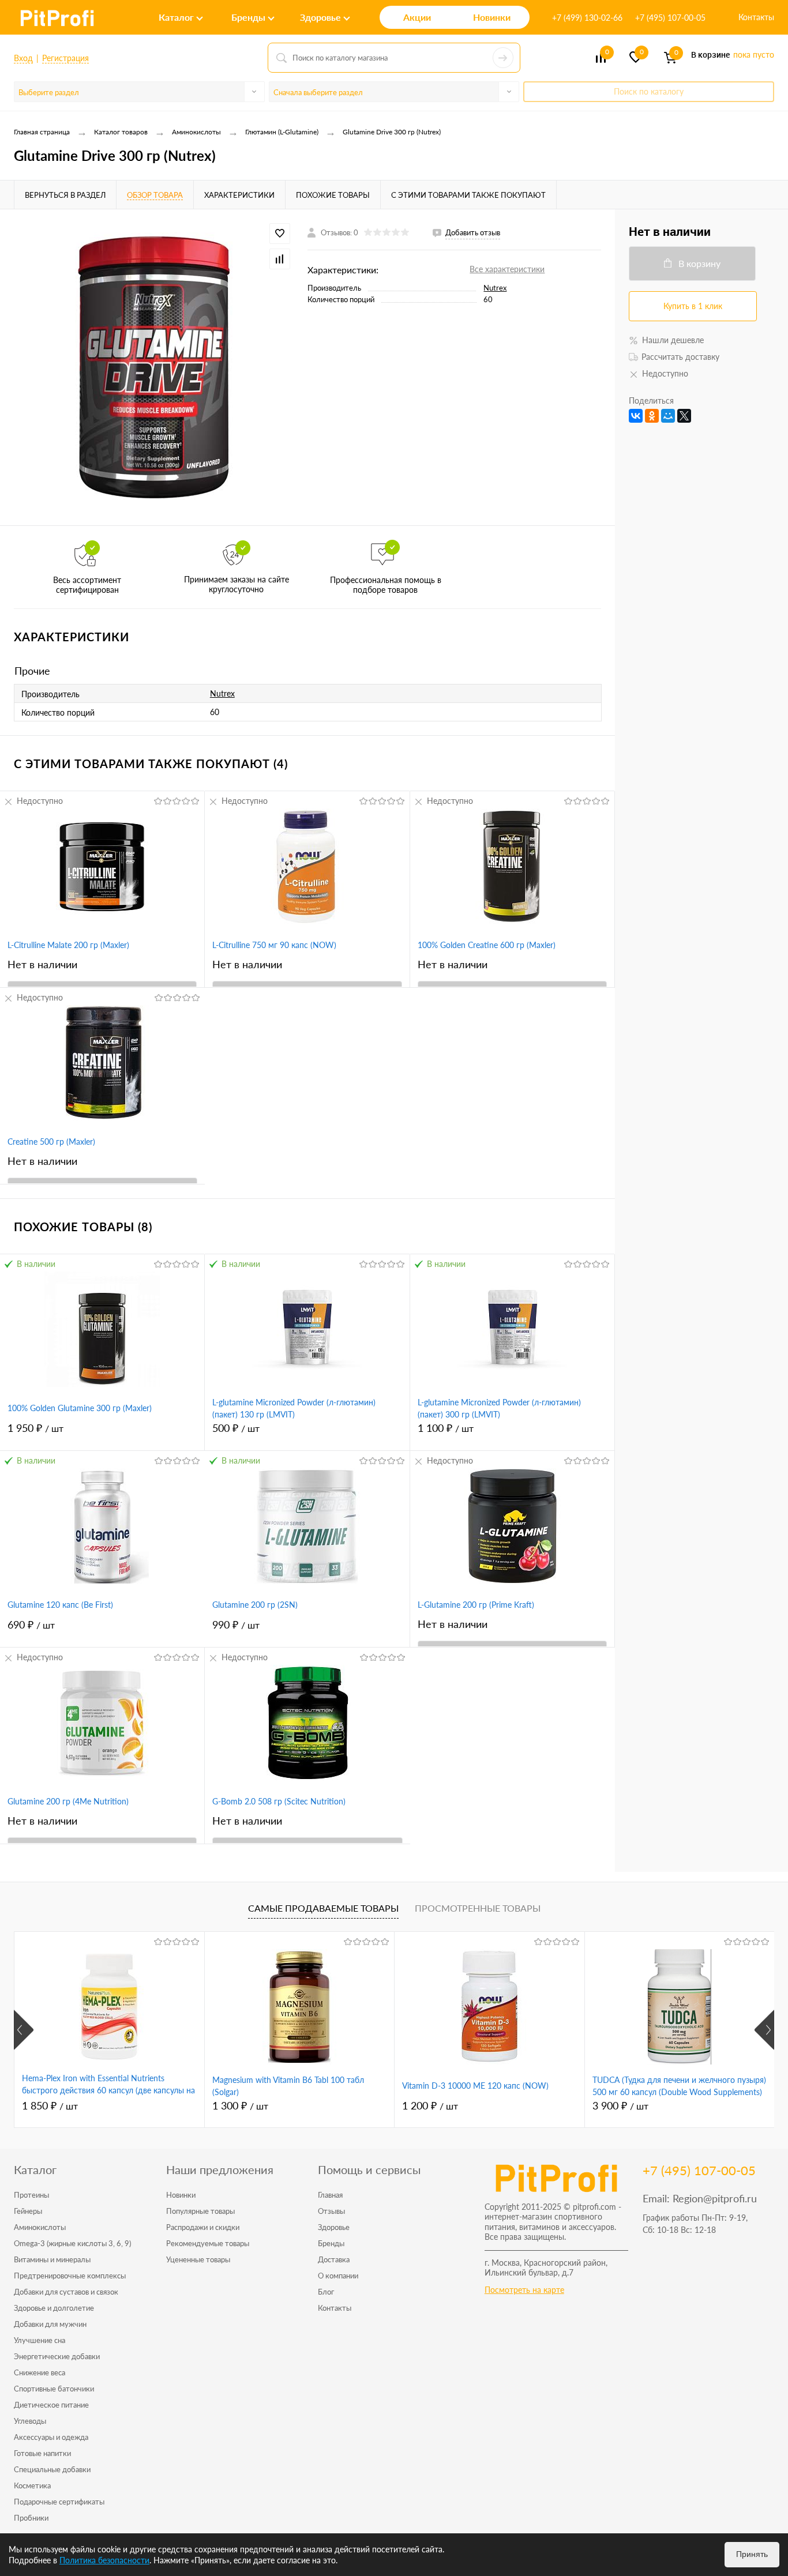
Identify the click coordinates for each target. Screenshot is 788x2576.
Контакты (756, 17)
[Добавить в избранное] (280, 234)
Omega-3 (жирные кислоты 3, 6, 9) (72, 2243)
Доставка (334, 2259)
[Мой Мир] (668, 416)
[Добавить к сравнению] (280, 259)
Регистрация (65, 58)
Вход (23, 58)
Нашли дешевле (673, 340)
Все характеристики (507, 269)
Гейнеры (28, 2211)
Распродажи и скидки (203, 2227)
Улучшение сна (40, 2340)
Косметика (32, 2485)
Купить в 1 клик (693, 306)
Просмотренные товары (478, 1908)
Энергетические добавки (57, 2356)
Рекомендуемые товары (208, 2243)
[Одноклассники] (652, 416)
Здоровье (334, 2227)
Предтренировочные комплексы (70, 2276)
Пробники (31, 2518)
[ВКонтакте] (636, 416)
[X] (684, 416)
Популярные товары (200, 2211)
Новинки (181, 2195)
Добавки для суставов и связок (66, 2292)
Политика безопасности (104, 2560)
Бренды (331, 2243)
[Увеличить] (154, 367)
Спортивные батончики (54, 2389)
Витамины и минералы (52, 2259)
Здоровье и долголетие (54, 2308)
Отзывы (331, 2211)
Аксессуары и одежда (51, 2437)
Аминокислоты (40, 2227)
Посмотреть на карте (524, 2290)
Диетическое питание (51, 2405)
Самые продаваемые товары (323, 1908)
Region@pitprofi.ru (715, 2198)
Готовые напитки (42, 2453)
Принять (752, 2554)
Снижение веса (40, 2372)
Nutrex (495, 288)
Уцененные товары (198, 2259)
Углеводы (30, 2421)
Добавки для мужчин (50, 2324)
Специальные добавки (52, 2469)
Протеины (31, 2195)
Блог (326, 2292)
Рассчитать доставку (680, 357)
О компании (338, 2276)
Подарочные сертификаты (59, 2502)
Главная (330, 2195)
